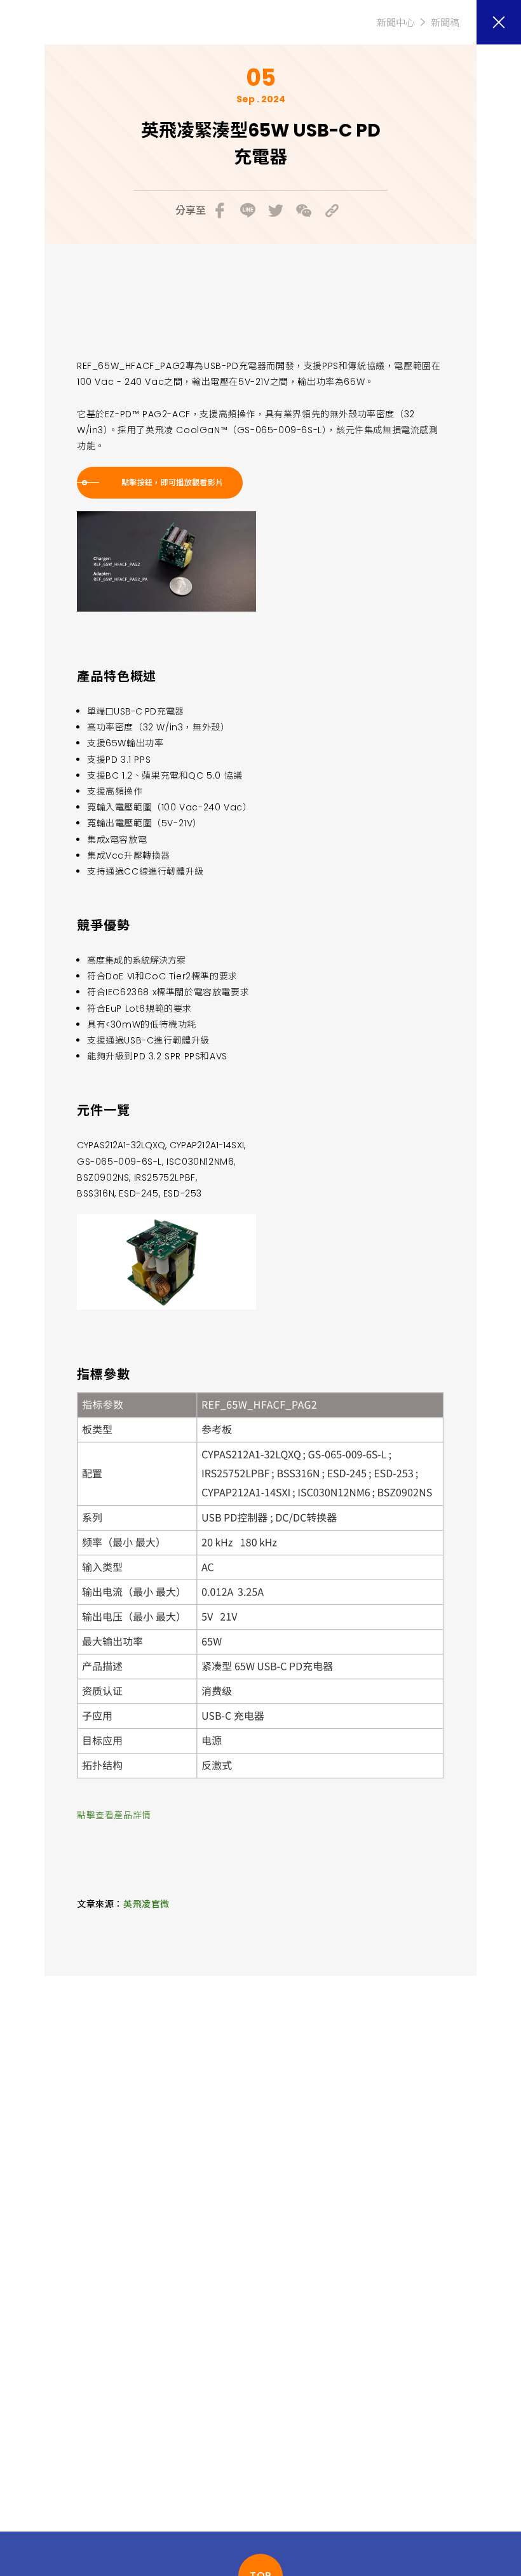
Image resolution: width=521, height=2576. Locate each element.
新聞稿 (445, 23)
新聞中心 (396, 23)
